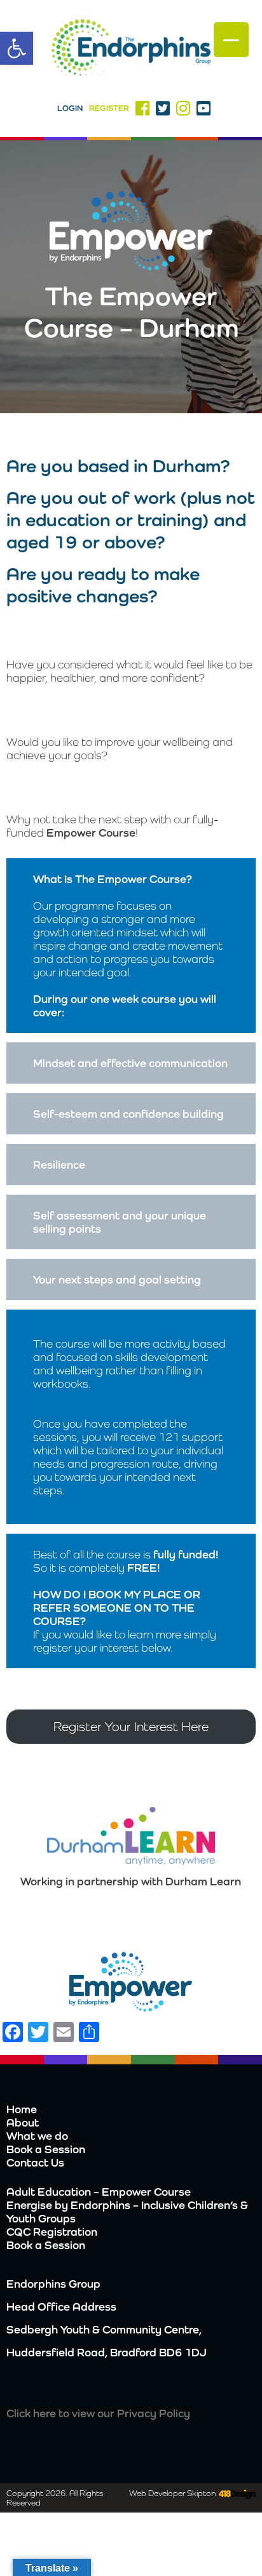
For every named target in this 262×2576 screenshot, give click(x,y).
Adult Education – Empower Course (99, 2192)
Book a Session (46, 2149)
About (23, 2122)
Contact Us (35, 2162)
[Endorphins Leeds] (131, 51)
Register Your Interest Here (131, 1727)
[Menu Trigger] (231, 40)
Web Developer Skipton (172, 2493)
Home (22, 2109)
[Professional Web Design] (236, 2495)
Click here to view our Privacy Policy (98, 2413)
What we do (37, 2136)
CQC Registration (52, 2232)
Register (109, 108)
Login (70, 108)
